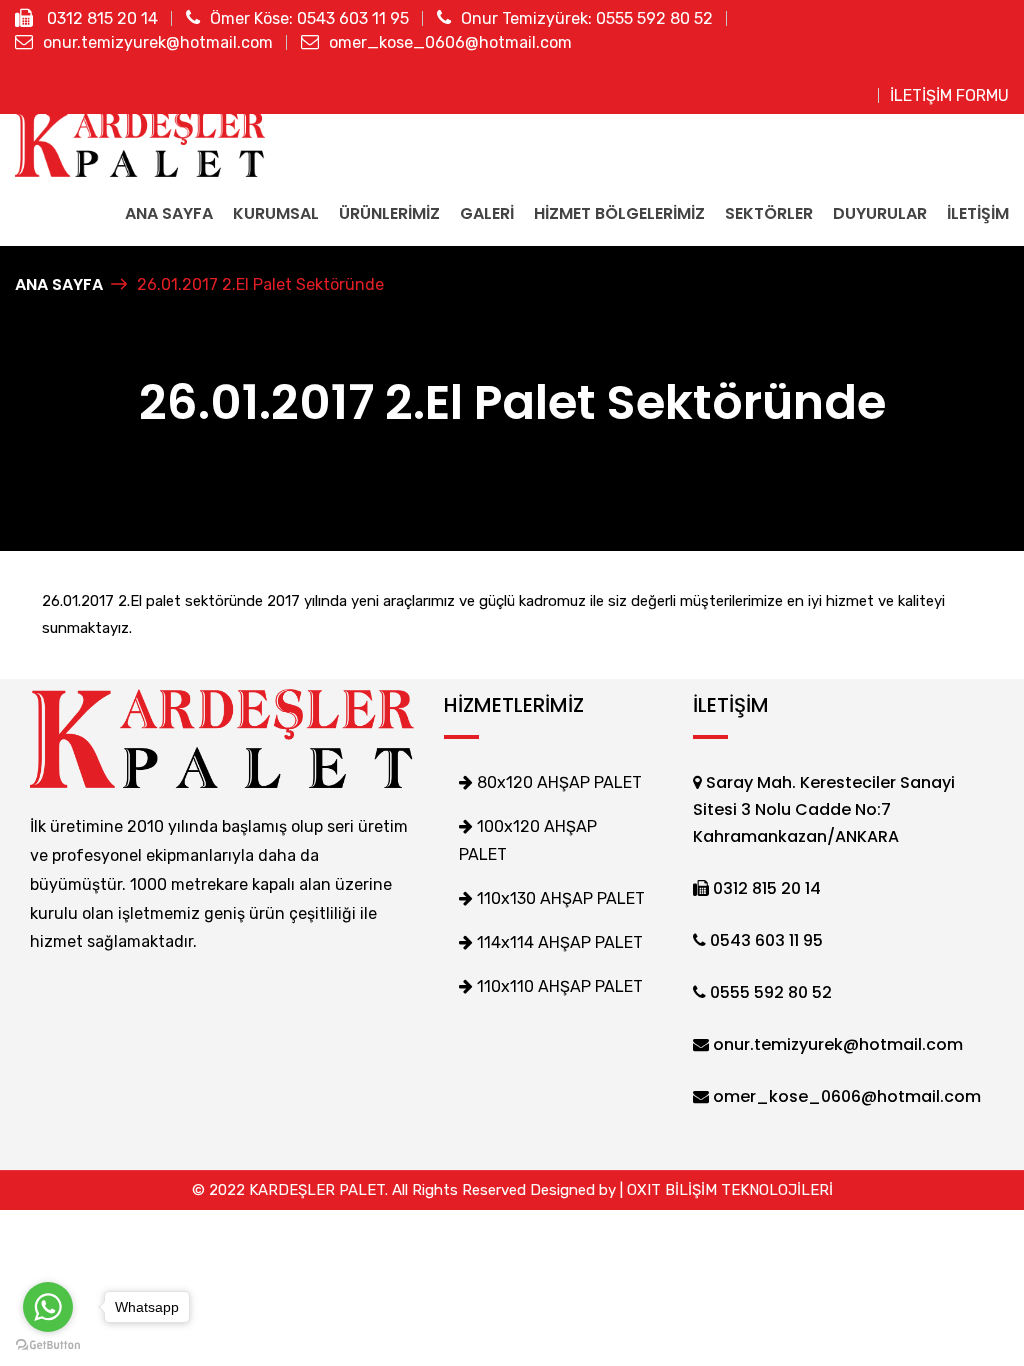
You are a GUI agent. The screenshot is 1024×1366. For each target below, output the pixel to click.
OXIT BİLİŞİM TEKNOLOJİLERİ (730, 1190)
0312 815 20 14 (100, 18)
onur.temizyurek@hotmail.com (158, 42)
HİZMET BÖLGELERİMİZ (619, 213)
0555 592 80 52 (769, 992)
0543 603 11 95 (764, 940)
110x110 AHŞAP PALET (558, 986)
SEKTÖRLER (769, 213)
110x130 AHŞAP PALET (559, 898)
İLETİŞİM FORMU (949, 95)
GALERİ (487, 213)
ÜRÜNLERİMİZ (389, 213)
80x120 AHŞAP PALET (557, 782)
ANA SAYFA (169, 213)
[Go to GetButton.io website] (48, 1345)
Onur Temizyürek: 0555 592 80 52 (587, 18)
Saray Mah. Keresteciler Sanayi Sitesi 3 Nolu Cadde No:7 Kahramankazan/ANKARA (824, 809)
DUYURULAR (880, 213)
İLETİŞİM (978, 213)
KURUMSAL (276, 213)
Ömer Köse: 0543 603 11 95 (309, 18)
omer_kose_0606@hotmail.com (450, 42)
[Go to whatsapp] (48, 1307)
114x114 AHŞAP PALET (558, 942)
